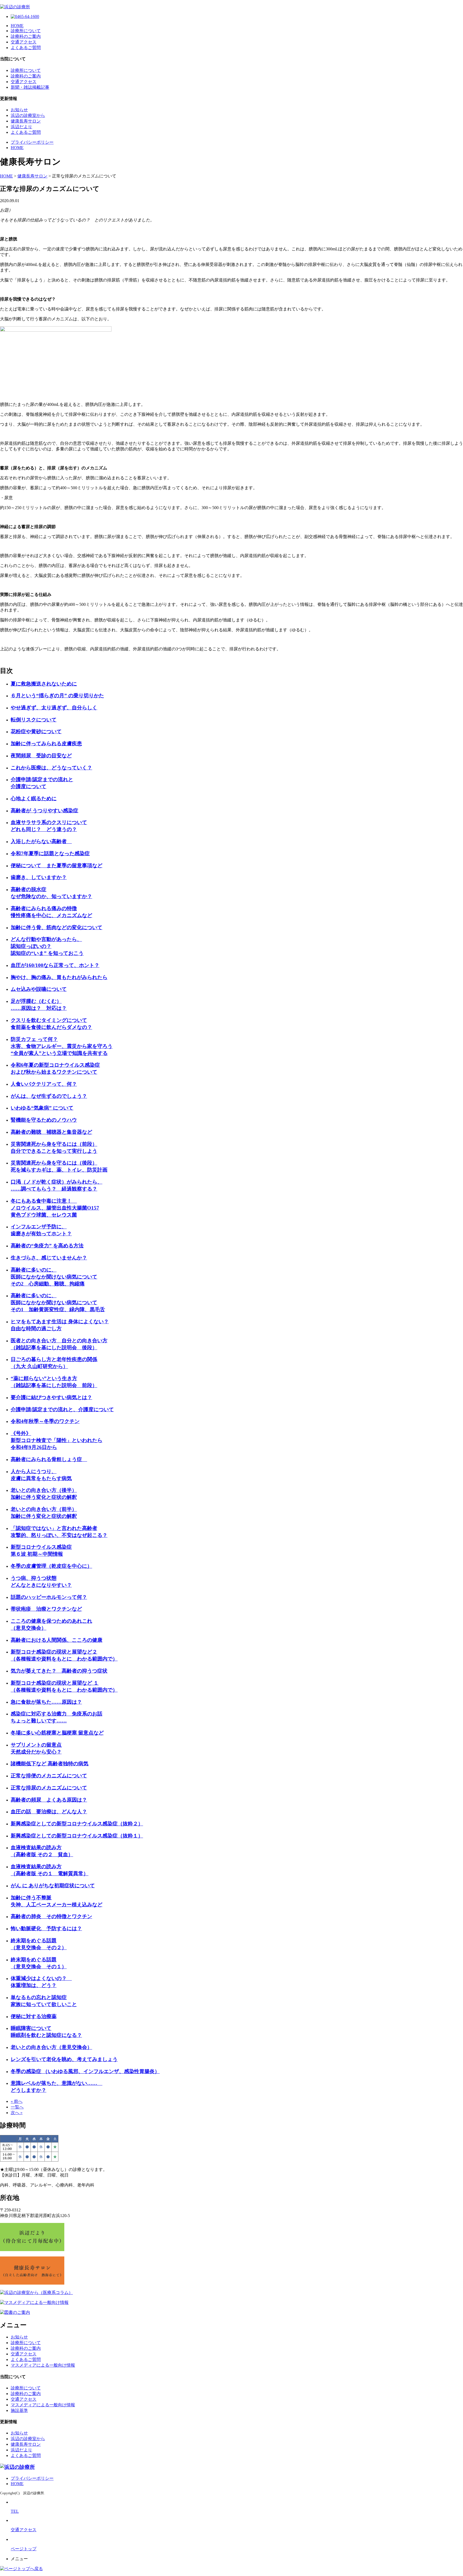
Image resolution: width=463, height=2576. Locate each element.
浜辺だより (21, 127)
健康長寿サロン (26, 121)
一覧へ (17, 2107)
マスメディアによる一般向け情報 (43, 2365)
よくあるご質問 (26, 48)
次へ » (17, 2113)
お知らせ (19, 110)
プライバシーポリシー (32, 142)
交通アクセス (24, 42)
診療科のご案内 (26, 36)
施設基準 (19, 2410)
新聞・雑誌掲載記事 (30, 87)
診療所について (26, 31)
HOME (17, 26)
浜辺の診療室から (28, 115)
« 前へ (17, 2101)
